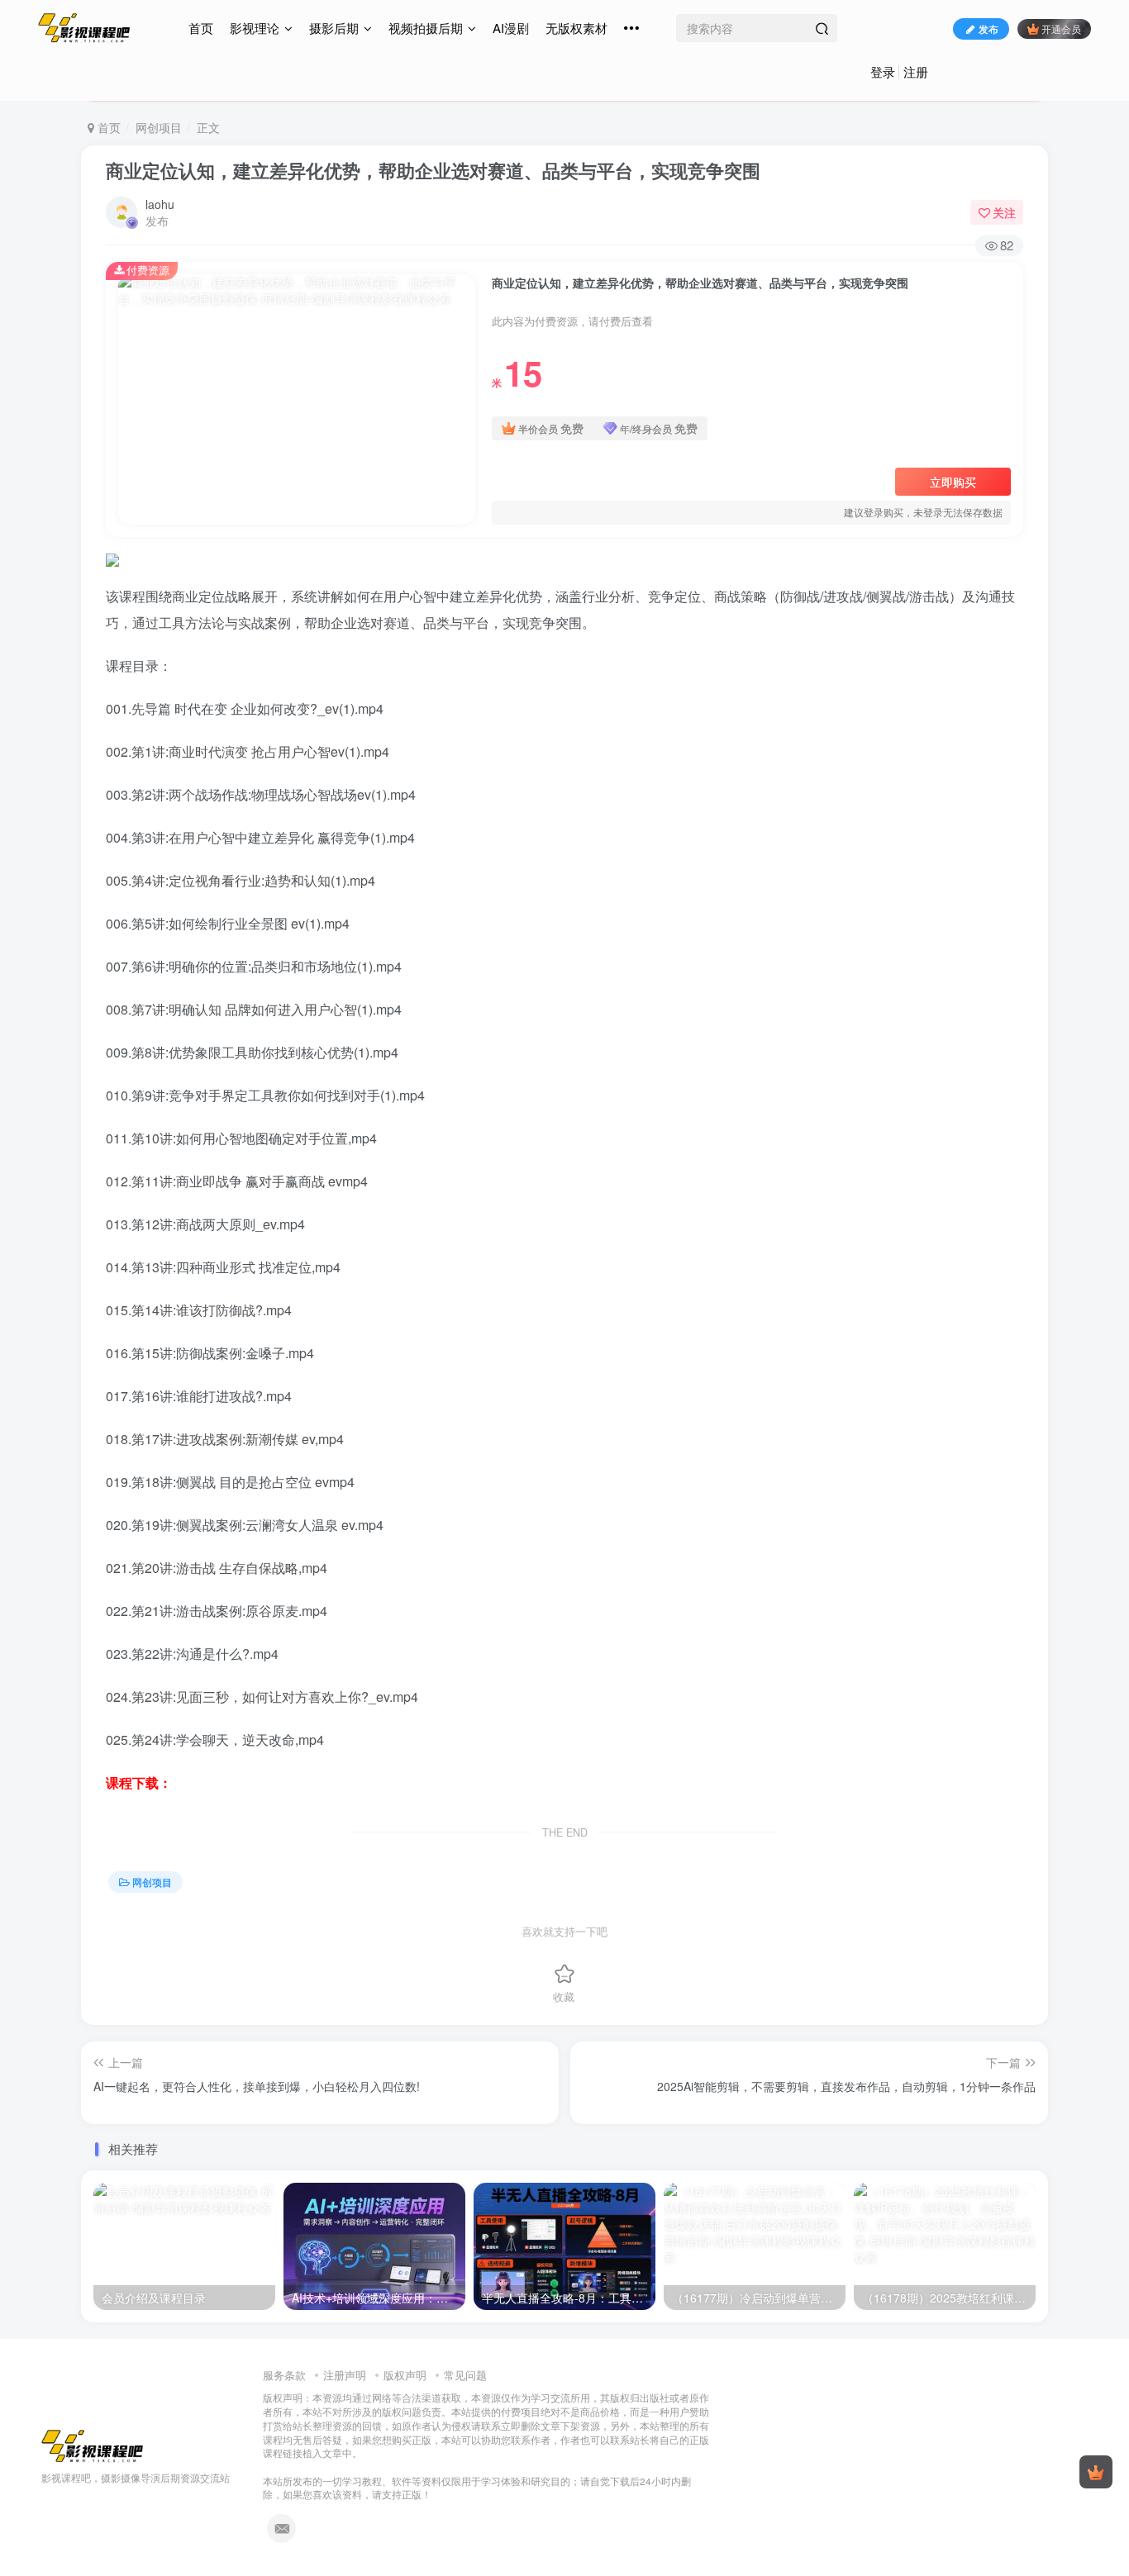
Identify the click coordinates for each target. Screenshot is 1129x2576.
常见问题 (465, 2375)
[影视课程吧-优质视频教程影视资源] (93, 2445)
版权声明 (405, 2375)
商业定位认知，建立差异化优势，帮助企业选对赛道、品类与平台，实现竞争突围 (433, 170)
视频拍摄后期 (426, 28)
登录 (883, 71)
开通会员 (1061, 29)
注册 (916, 71)
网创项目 (159, 127)
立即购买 (953, 482)
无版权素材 (576, 28)
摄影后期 (334, 28)
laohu (160, 204)
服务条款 (284, 2375)
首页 (201, 28)
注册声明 (345, 2375)
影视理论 (255, 28)
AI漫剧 (511, 28)
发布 (988, 29)
